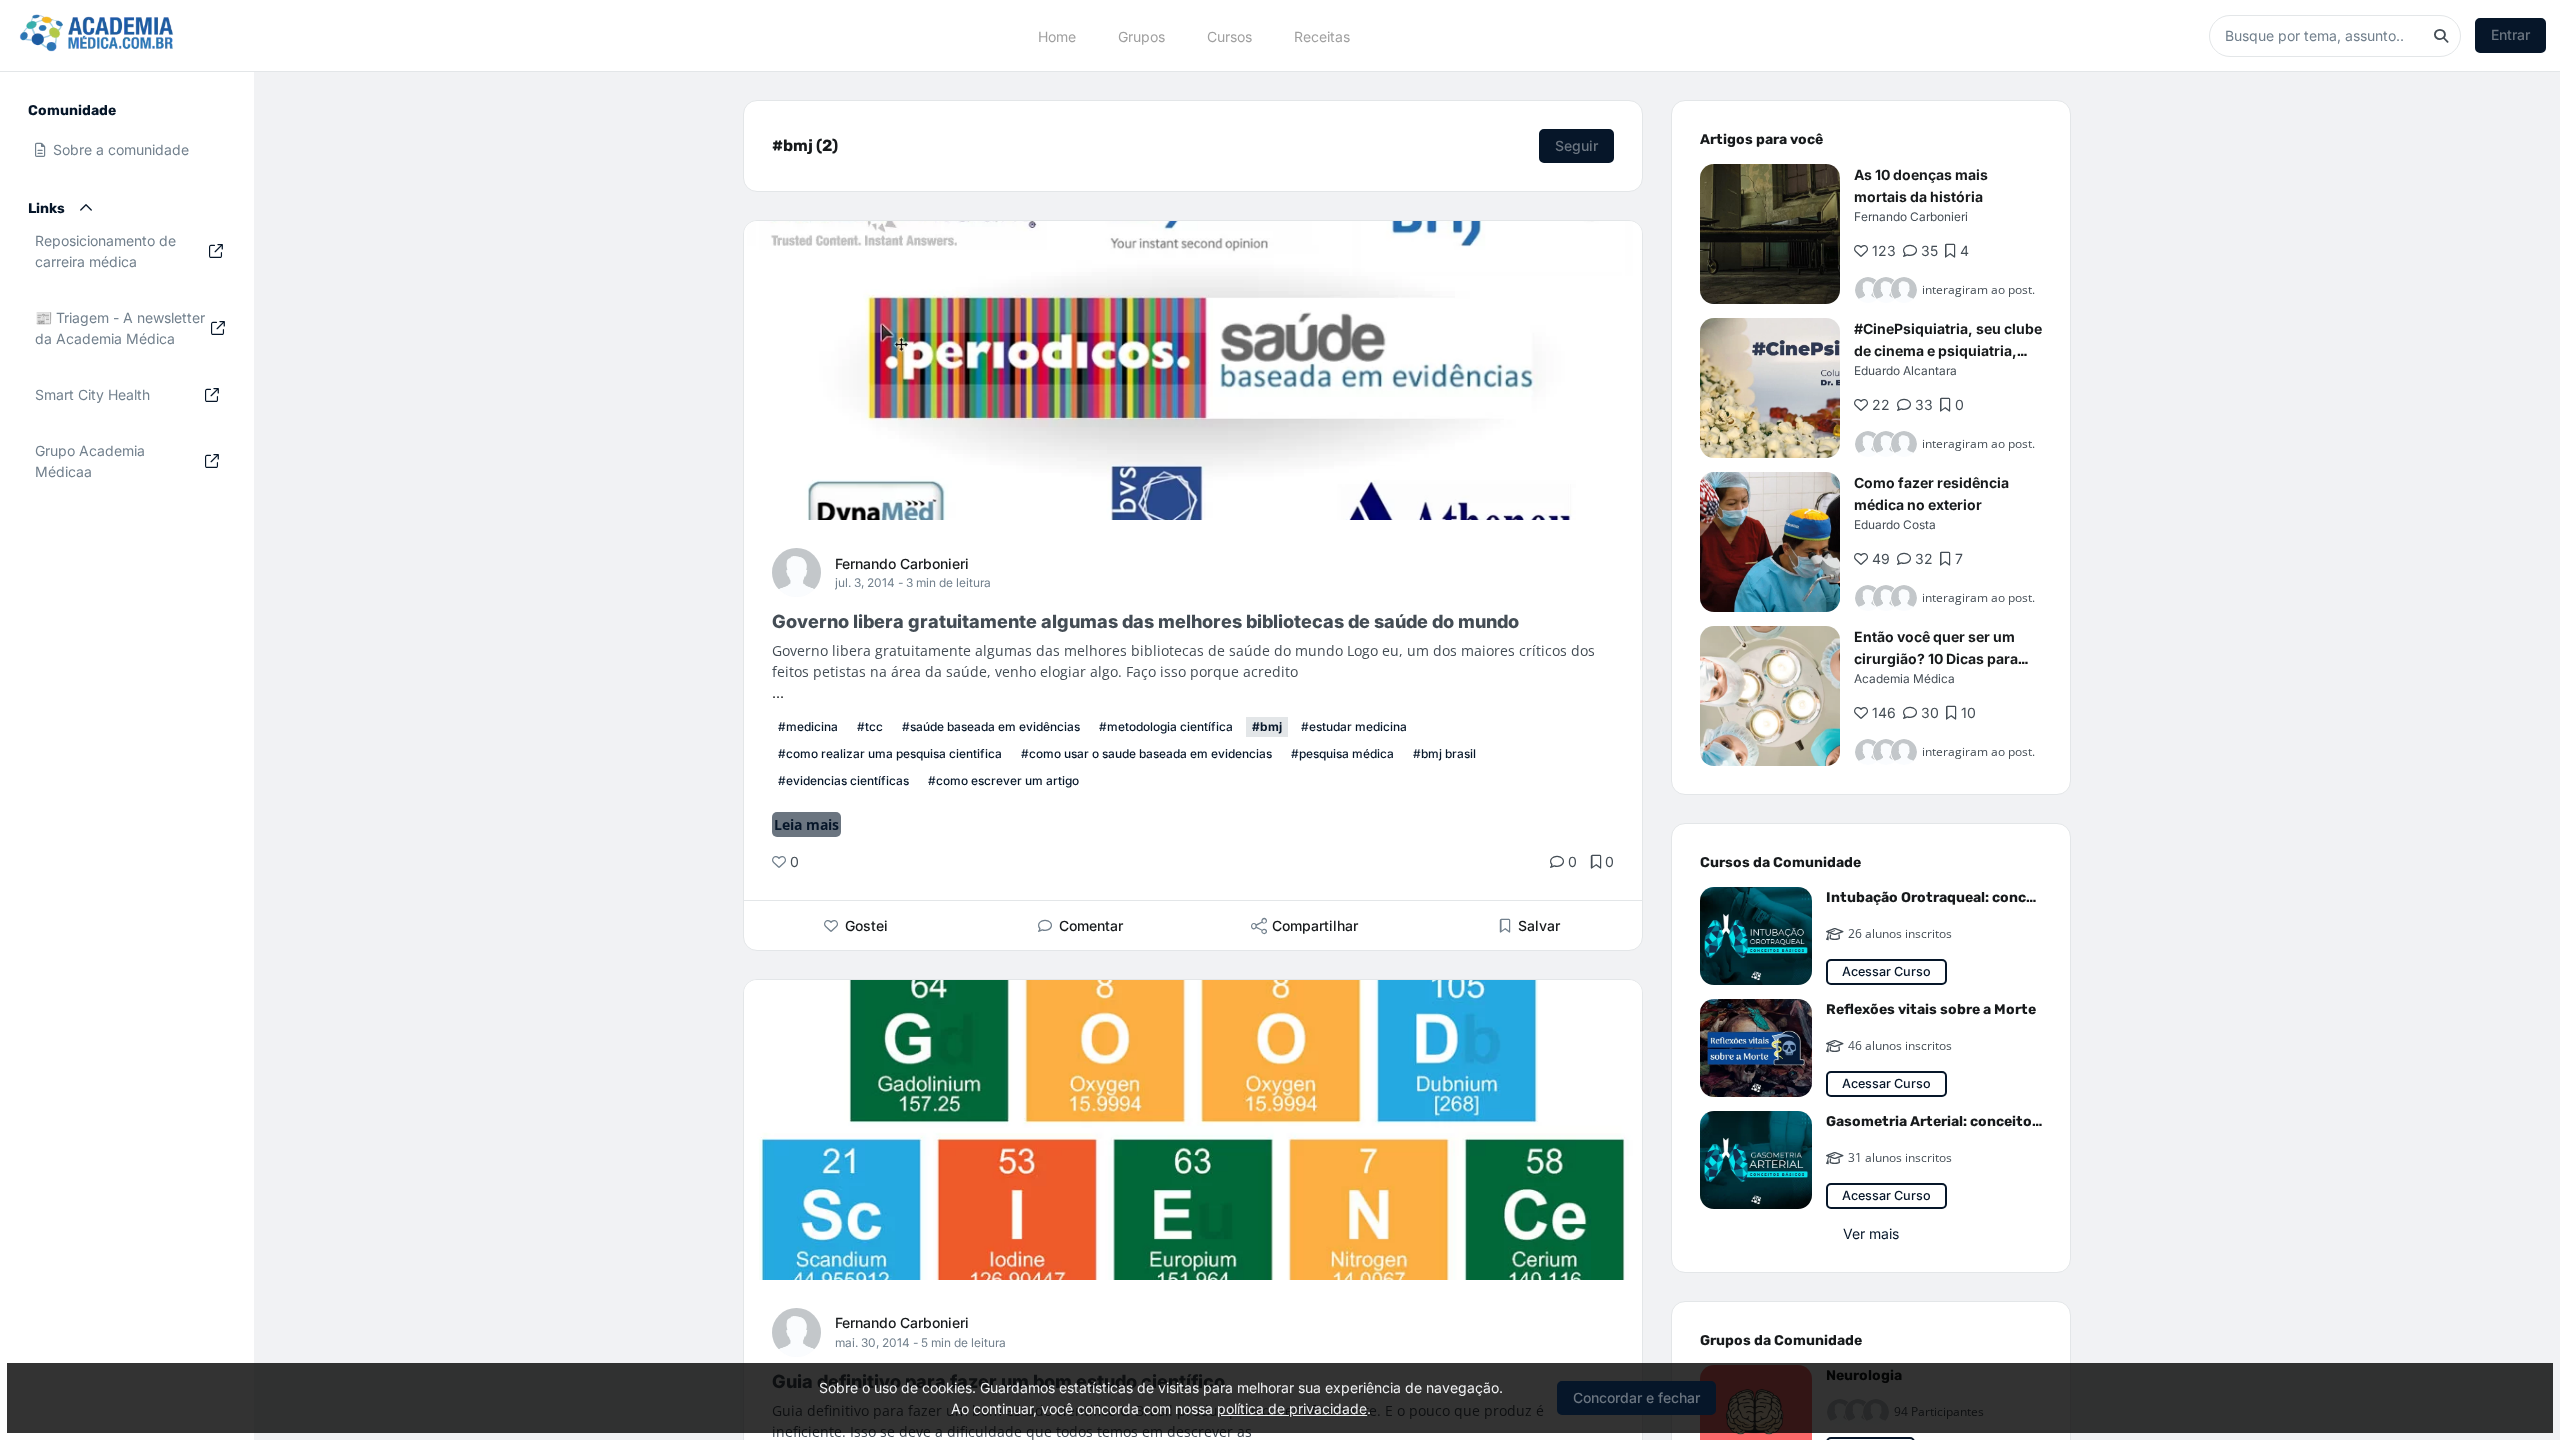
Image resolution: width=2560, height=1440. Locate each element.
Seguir (1576, 145)
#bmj (1267, 726)
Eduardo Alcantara (1905, 370)
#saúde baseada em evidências (991, 726)
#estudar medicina (1354, 726)
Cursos (1229, 35)
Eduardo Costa (1895, 524)
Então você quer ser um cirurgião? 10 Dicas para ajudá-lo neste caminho (1936, 658)
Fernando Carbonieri (902, 563)
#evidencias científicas (843, 780)
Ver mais (1871, 1233)
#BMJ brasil (1444, 753)
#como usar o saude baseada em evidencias (1146, 753)
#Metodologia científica (1166, 726)
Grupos (1141, 35)
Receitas (1322, 35)
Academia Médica (1904, 678)
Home (1057, 35)
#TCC (870, 726)
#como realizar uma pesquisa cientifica (890, 753)
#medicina (808, 726)
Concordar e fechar (1636, 1397)
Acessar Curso (1886, 971)
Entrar (2510, 34)
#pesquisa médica (1342, 753)
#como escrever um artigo (1003, 780)
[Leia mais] (1770, 234)
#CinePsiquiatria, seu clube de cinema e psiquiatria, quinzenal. (1948, 350)
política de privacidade (1292, 1408)
